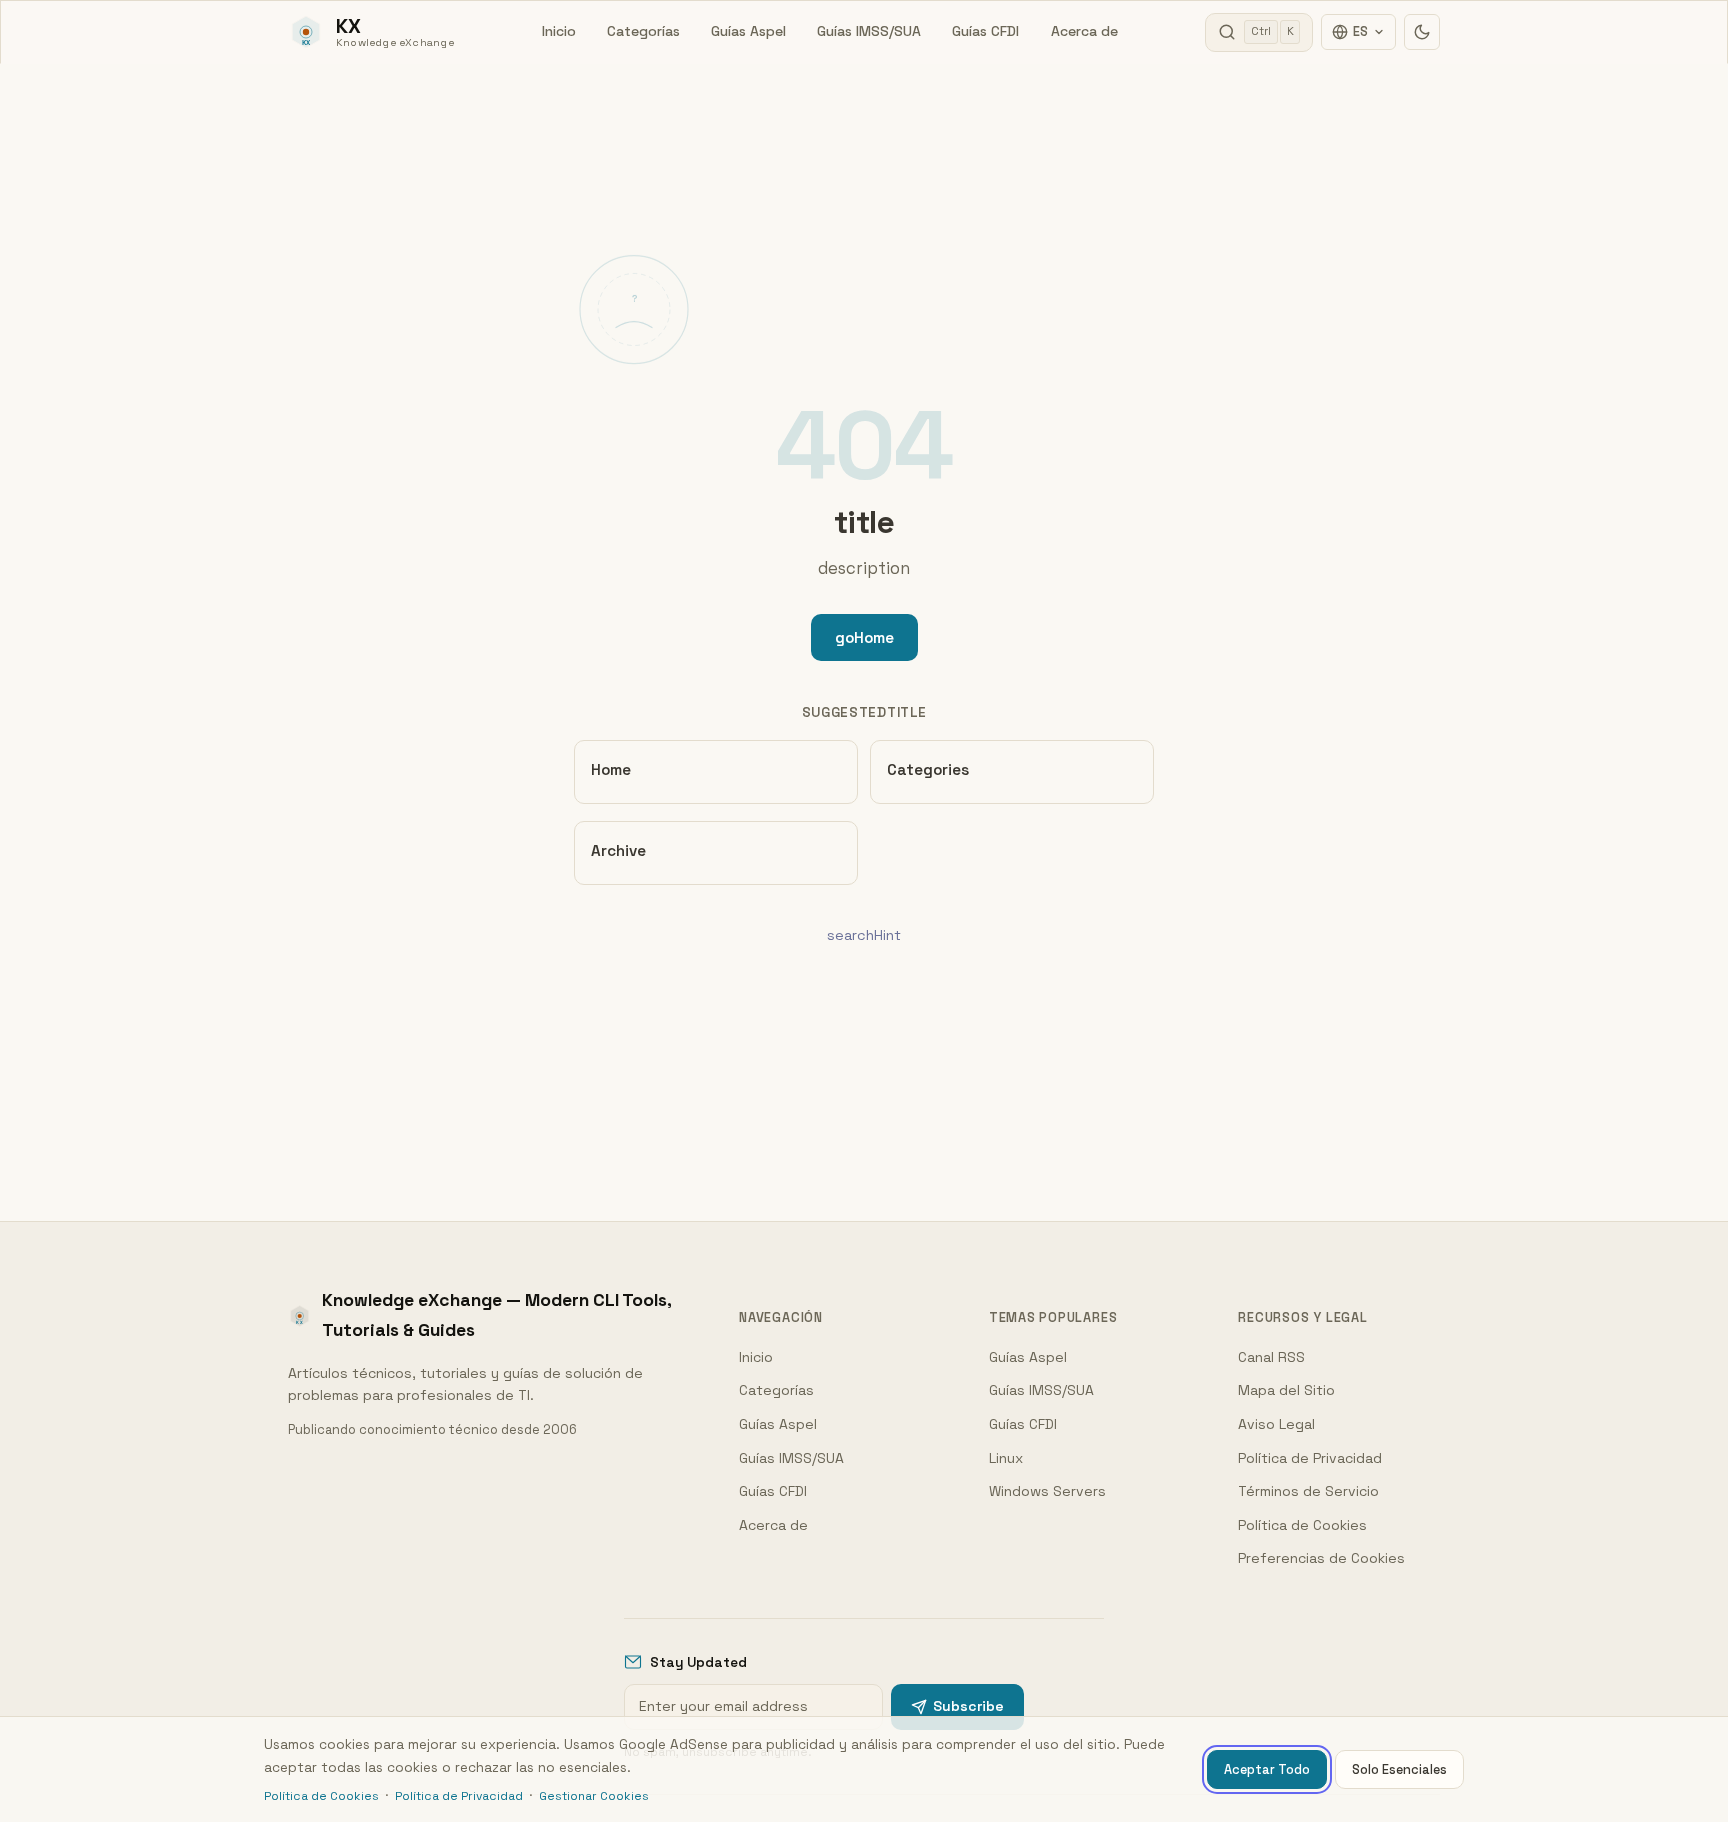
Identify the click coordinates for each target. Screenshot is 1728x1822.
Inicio (559, 31)
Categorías (643, 31)
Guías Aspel (748, 31)
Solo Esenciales (1399, 1769)
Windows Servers (1047, 1491)
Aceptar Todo (1267, 1769)
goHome (864, 637)
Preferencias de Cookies (1321, 1558)
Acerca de (1084, 31)
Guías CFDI (985, 31)
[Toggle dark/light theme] (1422, 32)
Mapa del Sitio (1286, 1390)
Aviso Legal (1276, 1424)
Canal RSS (1271, 1357)
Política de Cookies (1302, 1525)
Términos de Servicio (1308, 1491)
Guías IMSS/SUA (869, 31)
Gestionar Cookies (594, 1796)
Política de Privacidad (1310, 1458)
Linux (1006, 1458)
